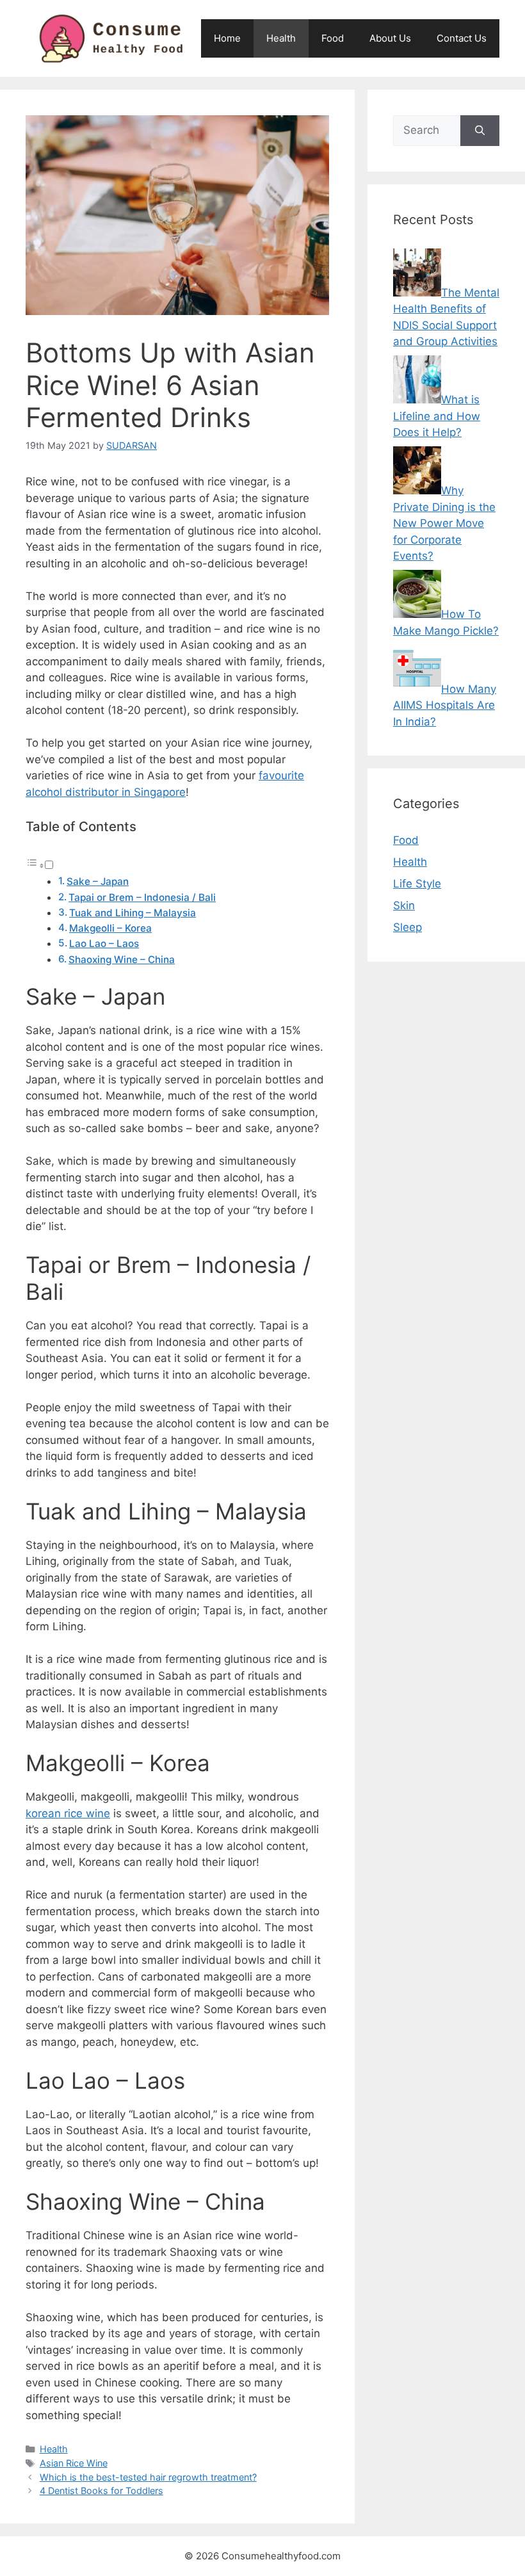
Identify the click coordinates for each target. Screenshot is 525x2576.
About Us (390, 38)
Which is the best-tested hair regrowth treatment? (148, 2477)
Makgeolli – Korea (110, 928)
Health (281, 38)
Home (227, 38)
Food (333, 38)
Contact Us (462, 38)
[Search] (480, 131)
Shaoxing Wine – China (122, 960)
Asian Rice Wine (74, 2463)
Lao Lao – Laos (104, 944)
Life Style (417, 884)
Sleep (408, 927)
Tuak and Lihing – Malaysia (133, 913)
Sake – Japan (98, 881)
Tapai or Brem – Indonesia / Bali (142, 897)
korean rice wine (68, 1813)
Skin (404, 905)
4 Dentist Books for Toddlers (101, 2491)
